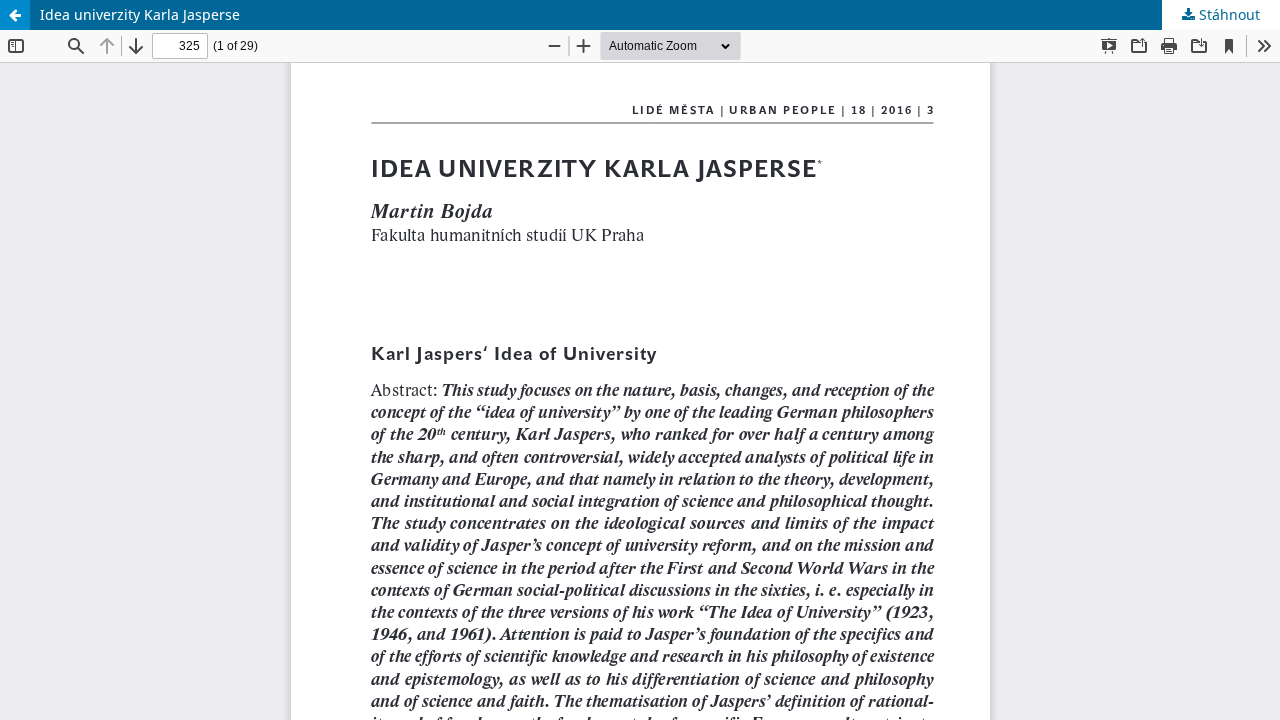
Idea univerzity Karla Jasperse (140, 14)
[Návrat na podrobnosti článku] (15, 15)
